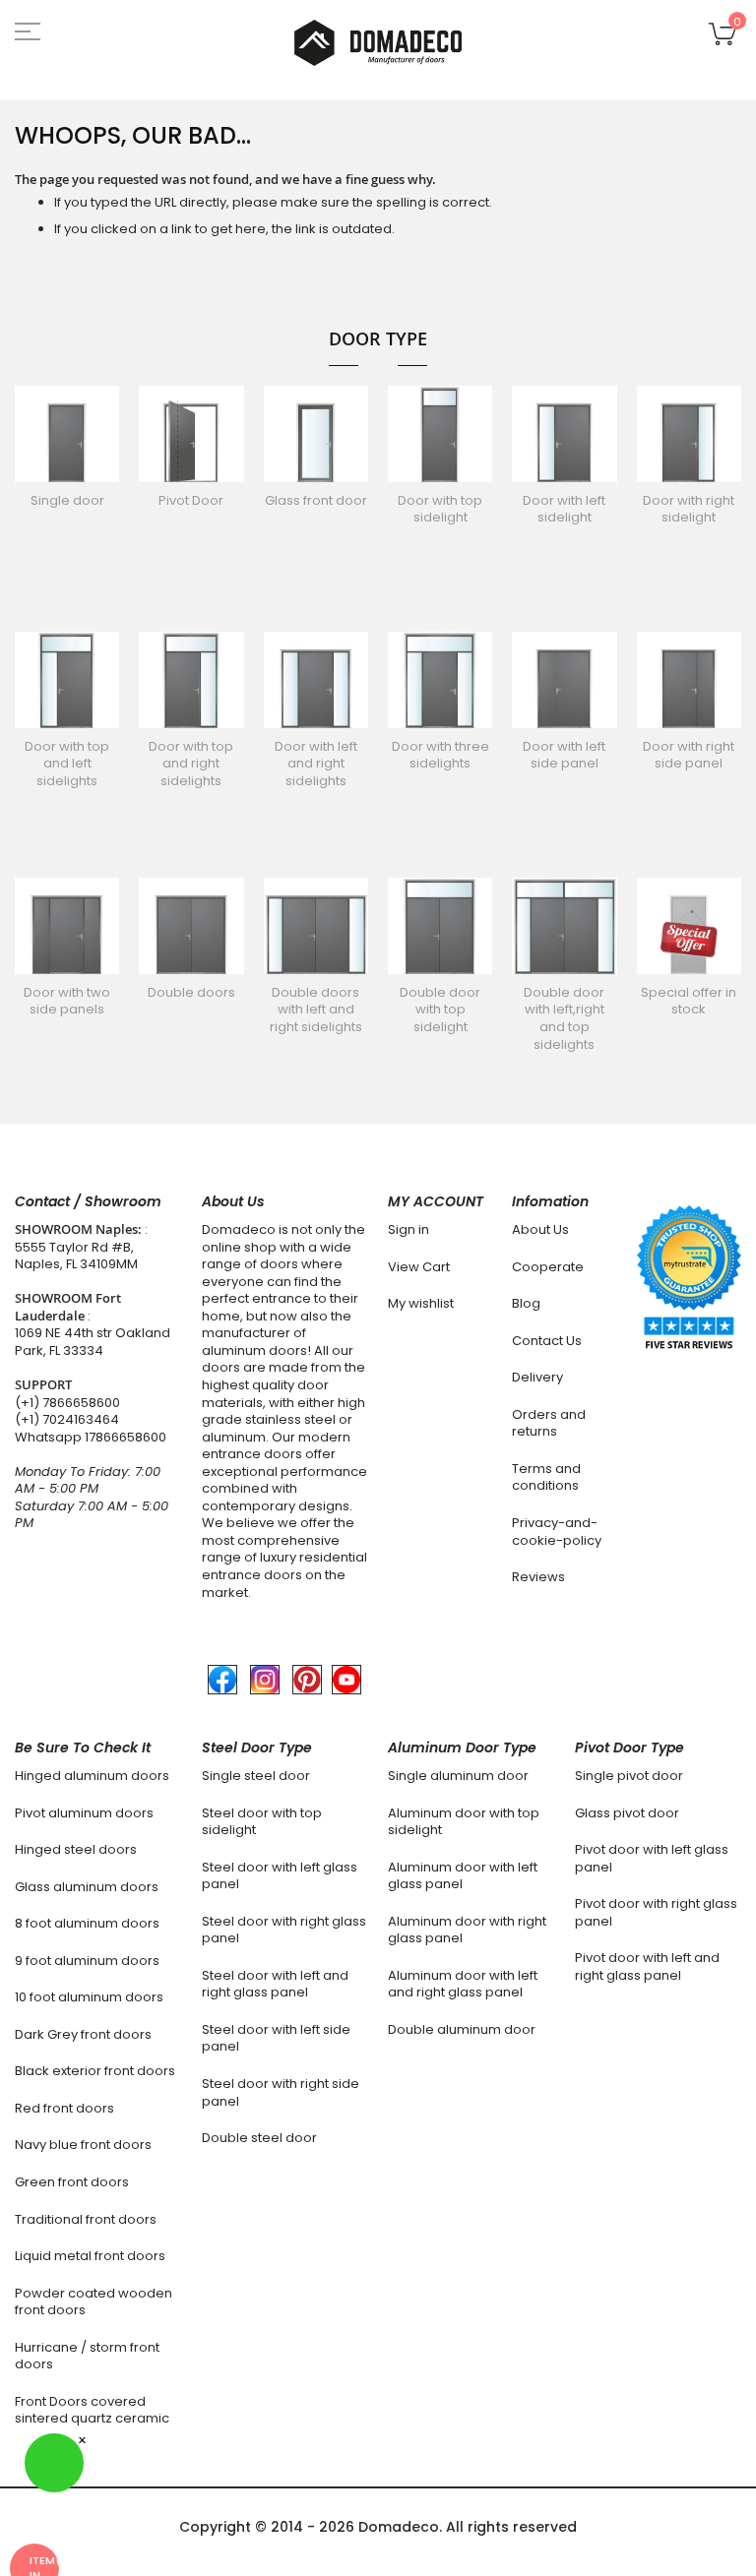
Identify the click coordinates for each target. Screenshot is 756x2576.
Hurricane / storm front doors (87, 2356)
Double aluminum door (462, 2029)
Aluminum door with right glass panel (467, 1930)
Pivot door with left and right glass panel (647, 1966)
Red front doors (64, 2108)
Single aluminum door (458, 1776)
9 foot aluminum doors (87, 1961)
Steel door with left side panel (276, 2038)
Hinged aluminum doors (92, 1776)
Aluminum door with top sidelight (464, 1822)
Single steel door (256, 1776)
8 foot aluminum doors (87, 1923)
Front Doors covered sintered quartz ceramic (92, 2410)
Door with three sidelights (441, 755)
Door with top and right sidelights (191, 764)
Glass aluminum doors (87, 1887)
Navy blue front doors (83, 2145)
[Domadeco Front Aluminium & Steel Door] (378, 43)
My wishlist (421, 1303)
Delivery (537, 1377)
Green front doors (72, 2182)
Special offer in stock (689, 1001)
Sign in (409, 1229)
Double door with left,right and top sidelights (564, 1018)
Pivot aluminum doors (84, 1813)
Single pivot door (629, 1776)
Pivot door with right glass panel (656, 1912)
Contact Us (547, 1341)
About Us (540, 1229)
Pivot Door (191, 500)
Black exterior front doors (95, 2071)
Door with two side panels (67, 1001)
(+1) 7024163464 (67, 1419)
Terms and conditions (546, 1477)
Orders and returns (549, 1423)
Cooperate (548, 1267)
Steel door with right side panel (281, 2092)
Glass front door (316, 500)
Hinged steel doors (76, 1849)
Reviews (538, 1577)
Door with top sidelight (440, 509)
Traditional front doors (86, 2219)
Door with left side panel (564, 755)
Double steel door (259, 2138)
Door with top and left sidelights (67, 764)
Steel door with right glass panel (284, 1930)
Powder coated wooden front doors (94, 2302)
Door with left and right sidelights (316, 764)
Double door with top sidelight (440, 1010)
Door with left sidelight (564, 509)
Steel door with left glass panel (280, 1876)
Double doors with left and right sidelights (316, 1010)
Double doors (191, 992)
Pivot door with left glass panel (652, 1858)
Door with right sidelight (689, 509)
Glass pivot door (627, 1813)
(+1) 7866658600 (67, 1403)
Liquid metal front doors (90, 2256)
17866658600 (126, 1437)
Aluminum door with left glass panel (463, 1876)
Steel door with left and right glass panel (275, 1984)
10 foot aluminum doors (89, 1997)
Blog (526, 1303)
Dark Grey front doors (83, 2034)
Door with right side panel (689, 755)
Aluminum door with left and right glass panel (463, 1984)
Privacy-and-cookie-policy (557, 1532)
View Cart (419, 1267)
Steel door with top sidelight (262, 1822)
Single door (67, 500)
